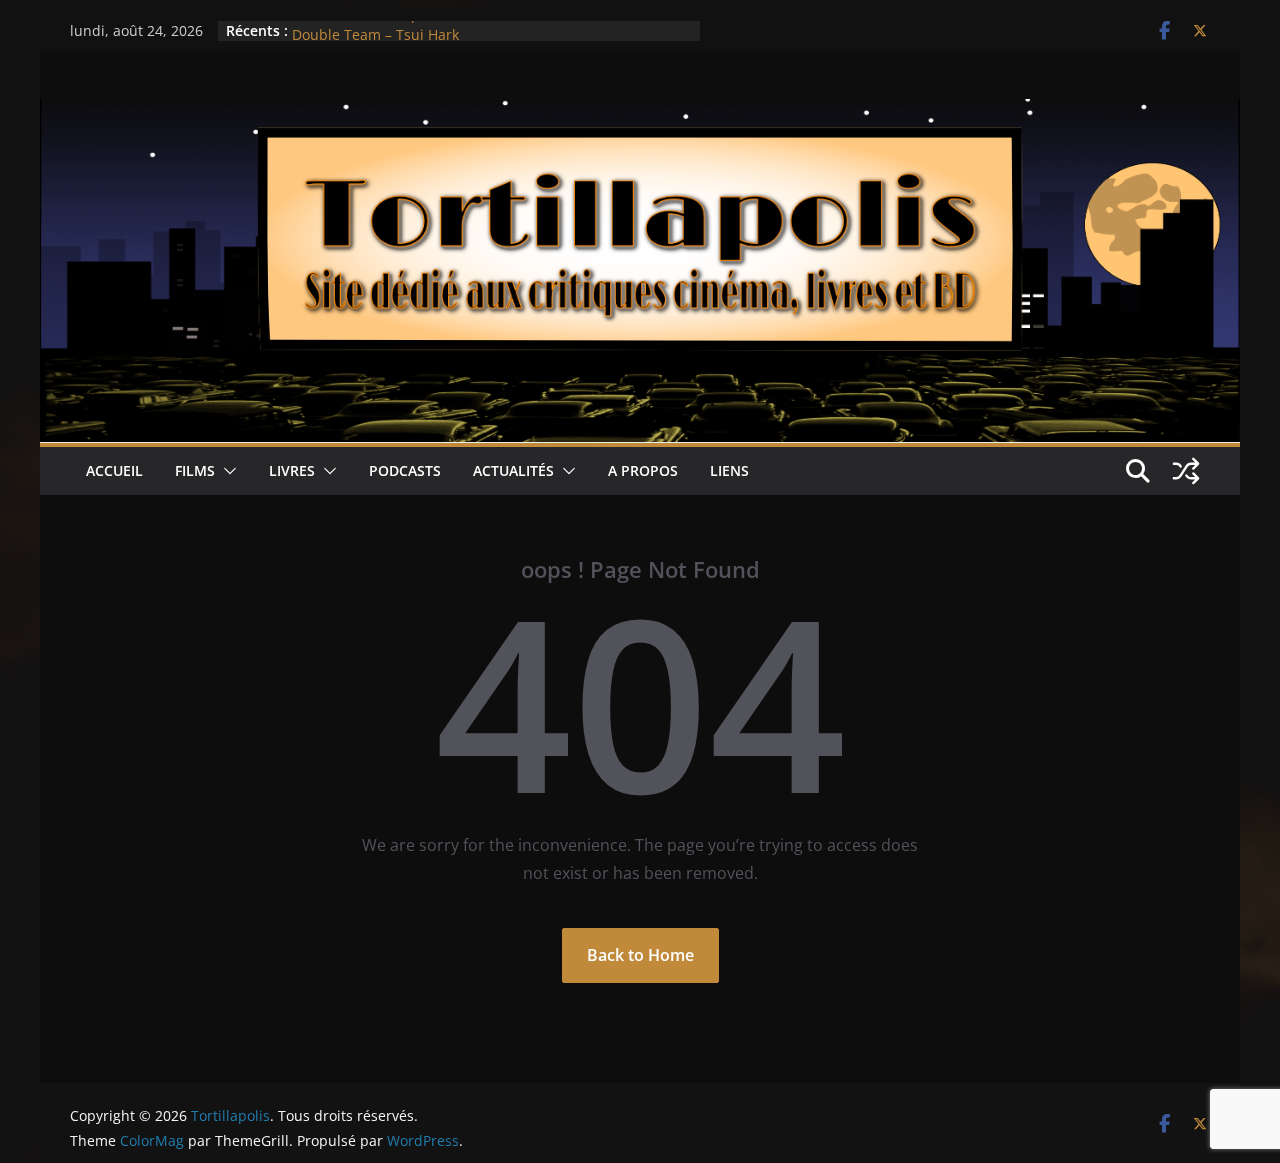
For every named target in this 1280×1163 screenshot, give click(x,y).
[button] (226, 471)
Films (195, 470)
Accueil (114, 470)
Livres (292, 470)
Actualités (513, 470)
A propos (643, 470)
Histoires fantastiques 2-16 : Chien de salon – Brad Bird (477, 28)
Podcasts (405, 470)
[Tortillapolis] (640, 113)
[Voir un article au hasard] (1186, 471)
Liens (729, 470)
